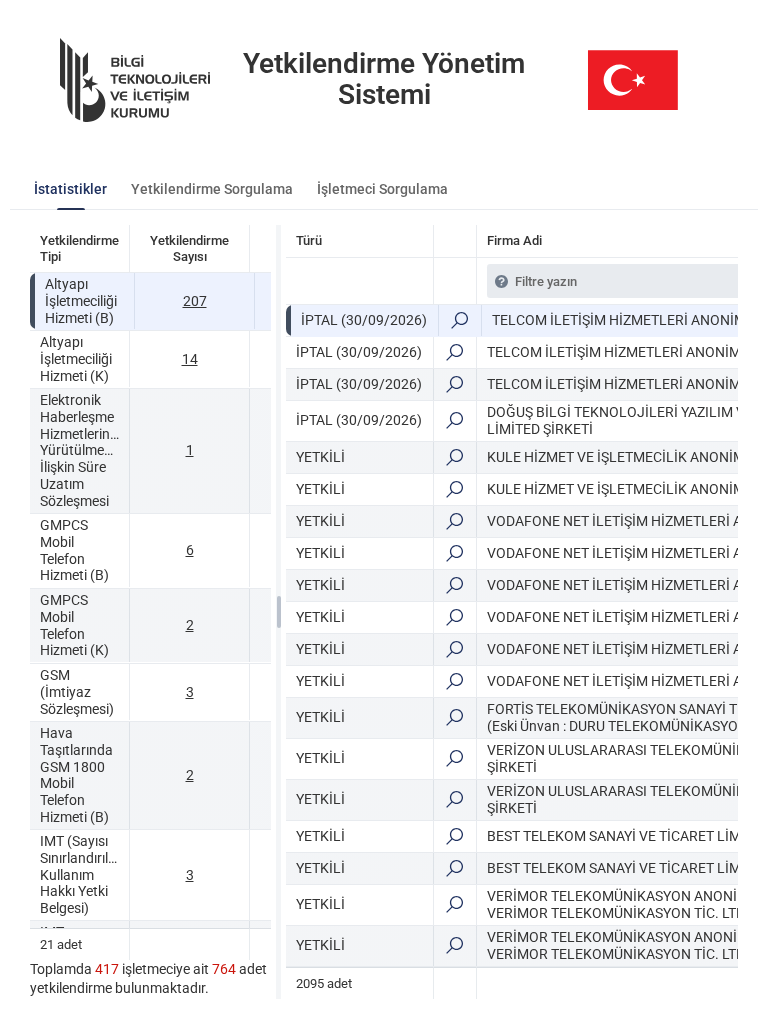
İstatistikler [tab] (70, 189)
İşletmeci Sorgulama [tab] (382, 189)
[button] (459, 320)
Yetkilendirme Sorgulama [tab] (212, 189)
